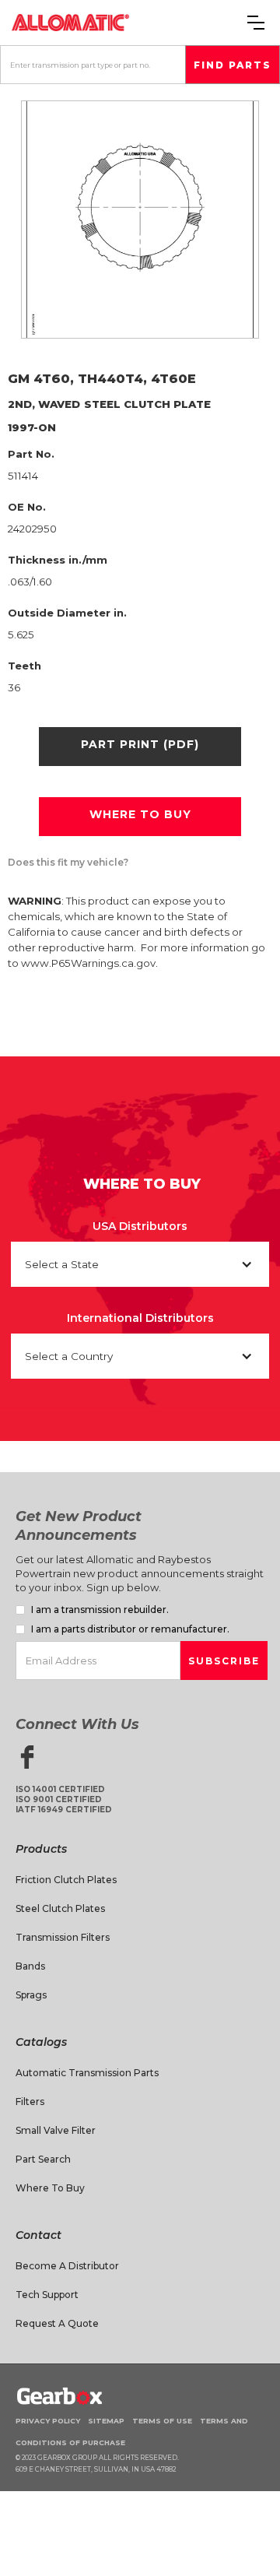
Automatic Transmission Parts (87, 2073)
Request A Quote (57, 2323)
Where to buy (140, 814)
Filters (30, 2102)
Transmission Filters (63, 1937)
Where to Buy (50, 2188)
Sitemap (106, 2421)
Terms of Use (162, 2421)
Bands (30, 1966)
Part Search (43, 2159)
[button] (256, 23)
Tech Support (47, 2295)
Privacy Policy (48, 2421)
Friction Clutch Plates (66, 1880)
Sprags (31, 1995)
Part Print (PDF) (140, 744)
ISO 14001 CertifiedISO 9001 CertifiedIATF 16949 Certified (64, 1799)
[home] (70, 22)
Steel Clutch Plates (60, 1908)
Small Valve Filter (56, 2130)
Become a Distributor (67, 2266)
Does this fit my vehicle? (68, 862)
